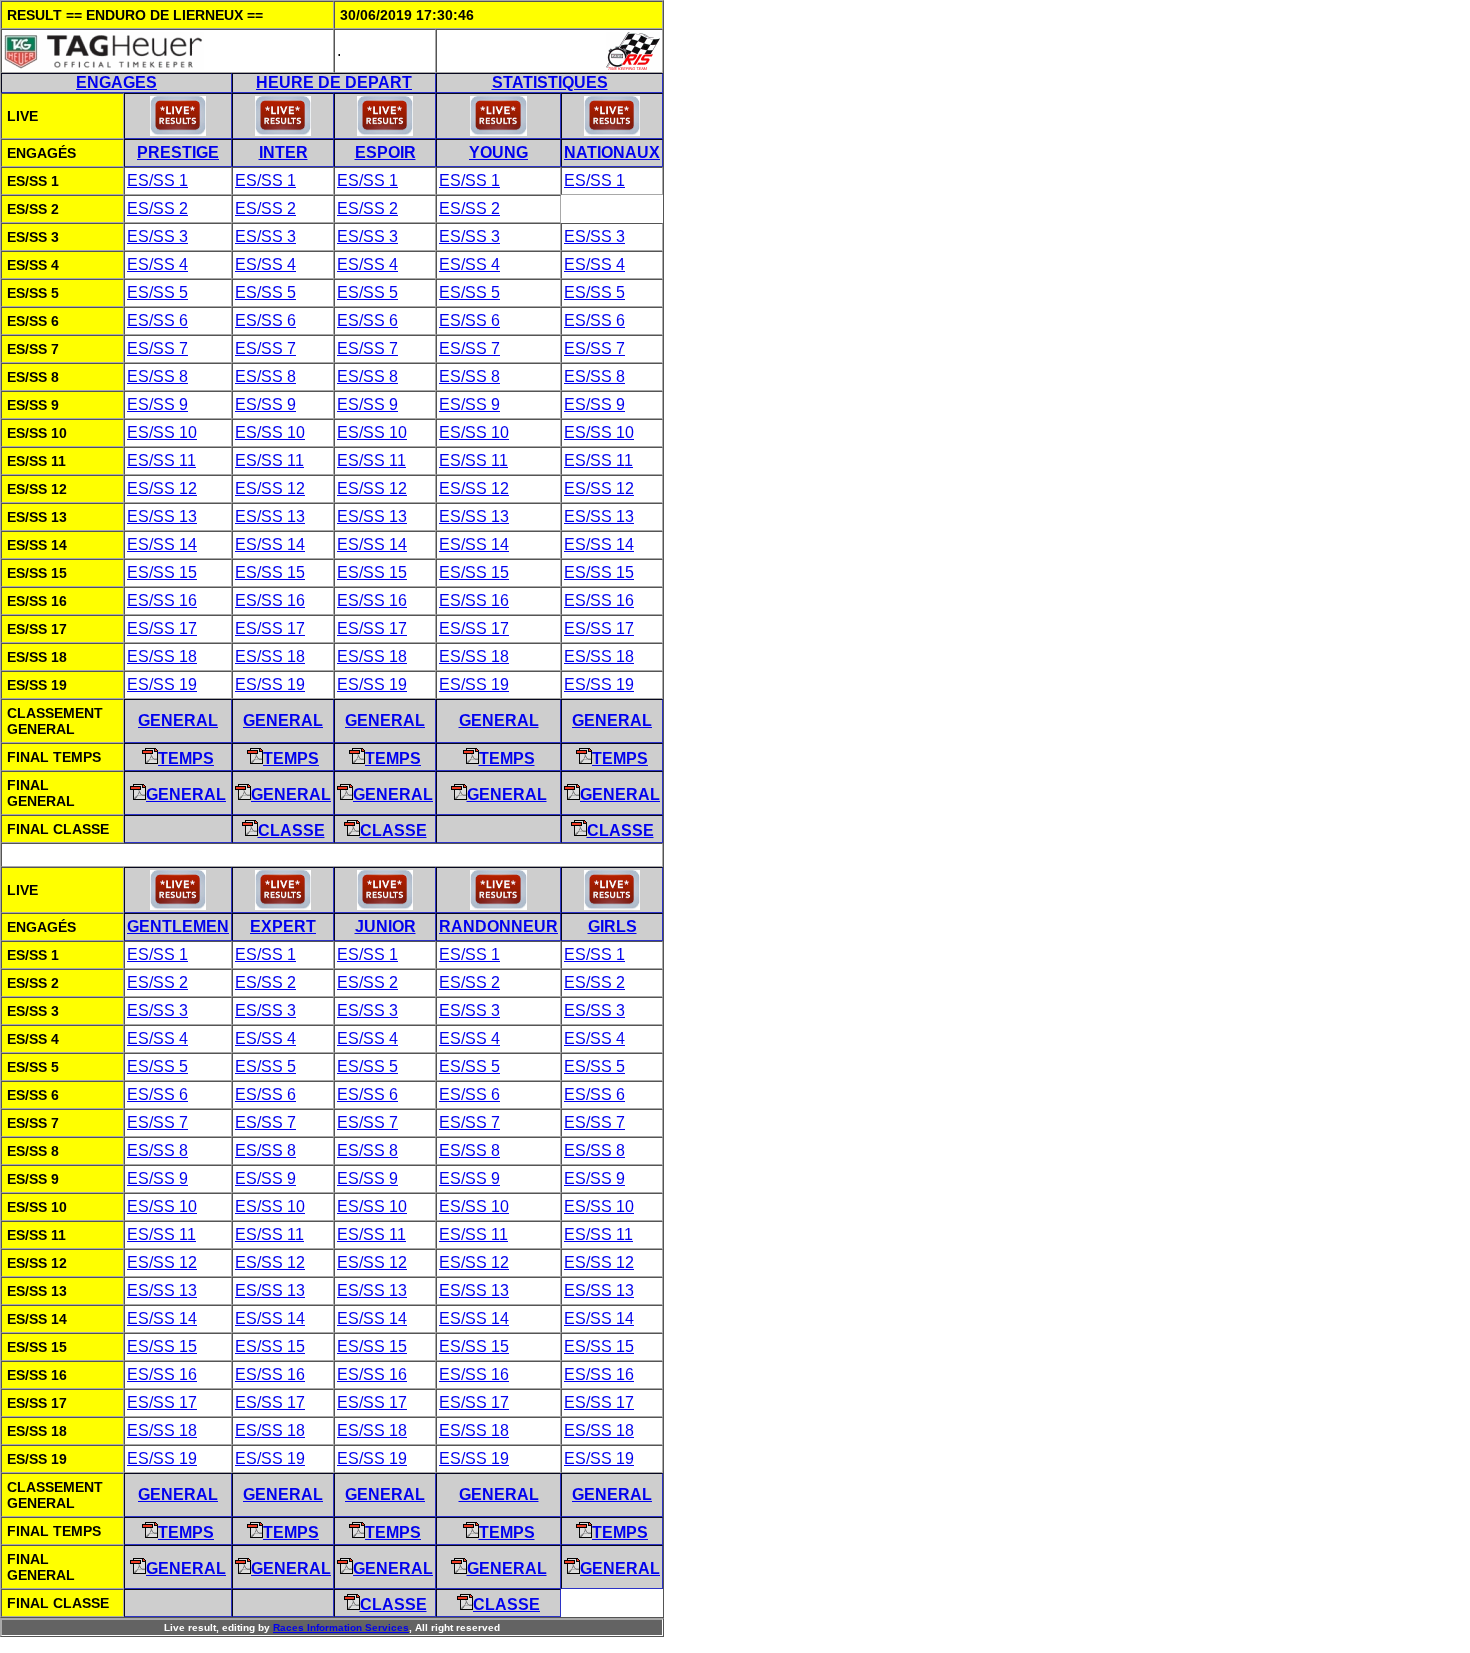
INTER (283, 152)
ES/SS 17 (162, 628)
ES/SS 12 (162, 488)
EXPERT (283, 926)
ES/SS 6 (157, 320)
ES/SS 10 (162, 432)
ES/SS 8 (157, 376)
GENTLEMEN (178, 926)
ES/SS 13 (162, 516)
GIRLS (612, 926)
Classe (291, 830)
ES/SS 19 (162, 684)
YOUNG (498, 152)
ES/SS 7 (157, 348)
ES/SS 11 (161, 460)
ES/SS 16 (162, 600)
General (178, 720)
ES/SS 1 (157, 180)
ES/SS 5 (157, 292)
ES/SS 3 (157, 236)
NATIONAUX (612, 152)
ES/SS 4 (157, 264)
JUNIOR (385, 926)
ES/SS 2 (157, 208)
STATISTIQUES (550, 82)
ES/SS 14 (162, 544)
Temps (186, 758)
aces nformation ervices (341, 1627)
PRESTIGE (178, 152)
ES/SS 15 (162, 572)
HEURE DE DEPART (334, 82)
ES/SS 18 (162, 656)
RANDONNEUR (498, 926)
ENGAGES (116, 82)
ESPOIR (385, 152)
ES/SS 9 (157, 404)
